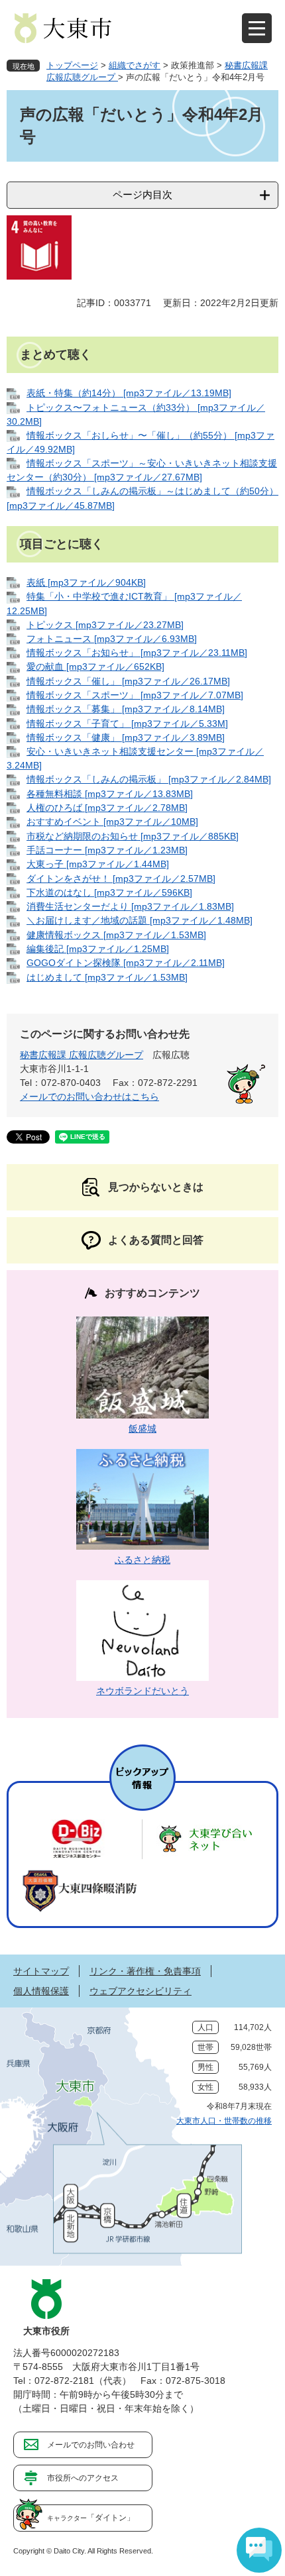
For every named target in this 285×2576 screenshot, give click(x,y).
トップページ (72, 65)
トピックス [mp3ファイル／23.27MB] (105, 625)
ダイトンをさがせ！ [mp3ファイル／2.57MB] (121, 879)
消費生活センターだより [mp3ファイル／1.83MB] (130, 906)
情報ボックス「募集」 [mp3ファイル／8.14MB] (126, 709)
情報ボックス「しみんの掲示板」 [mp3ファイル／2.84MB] (149, 779)
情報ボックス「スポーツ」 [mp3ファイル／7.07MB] (135, 695)
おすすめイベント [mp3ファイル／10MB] (112, 822)
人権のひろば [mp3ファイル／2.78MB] (107, 808)
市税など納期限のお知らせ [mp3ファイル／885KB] (133, 836)
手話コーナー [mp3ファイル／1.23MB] (107, 850)
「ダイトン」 (91, 2518)
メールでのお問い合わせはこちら (89, 1097)
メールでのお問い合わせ (91, 2445)
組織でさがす (135, 65)
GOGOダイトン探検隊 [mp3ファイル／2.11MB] (126, 963)
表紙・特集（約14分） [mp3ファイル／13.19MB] (129, 393)
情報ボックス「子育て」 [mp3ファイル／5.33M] (127, 724)
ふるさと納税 (142, 1560)
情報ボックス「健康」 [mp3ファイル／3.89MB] (126, 737)
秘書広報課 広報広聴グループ (82, 1055)
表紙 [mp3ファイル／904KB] (86, 582)
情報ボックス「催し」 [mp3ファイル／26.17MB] (128, 681)
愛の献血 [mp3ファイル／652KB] (95, 667)
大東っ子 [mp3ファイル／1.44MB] (98, 864)
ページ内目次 (142, 194)
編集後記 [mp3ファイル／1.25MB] (98, 949)
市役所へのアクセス (83, 2478)
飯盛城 (142, 1428)
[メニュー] (257, 28)
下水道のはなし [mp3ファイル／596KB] (109, 892)
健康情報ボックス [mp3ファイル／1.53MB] (116, 935)
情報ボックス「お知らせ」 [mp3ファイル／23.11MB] (137, 653)
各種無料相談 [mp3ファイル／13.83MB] (110, 794)
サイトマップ (41, 1971)
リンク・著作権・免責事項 (145, 1971)
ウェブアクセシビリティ (141, 1991)
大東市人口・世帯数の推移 (224, 2121)
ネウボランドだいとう (142, 1691)
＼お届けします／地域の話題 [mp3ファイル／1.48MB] (140, 920)
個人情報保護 (41, 1991)
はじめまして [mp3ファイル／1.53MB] (107, 977)
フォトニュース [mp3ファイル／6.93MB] (112, 639)
